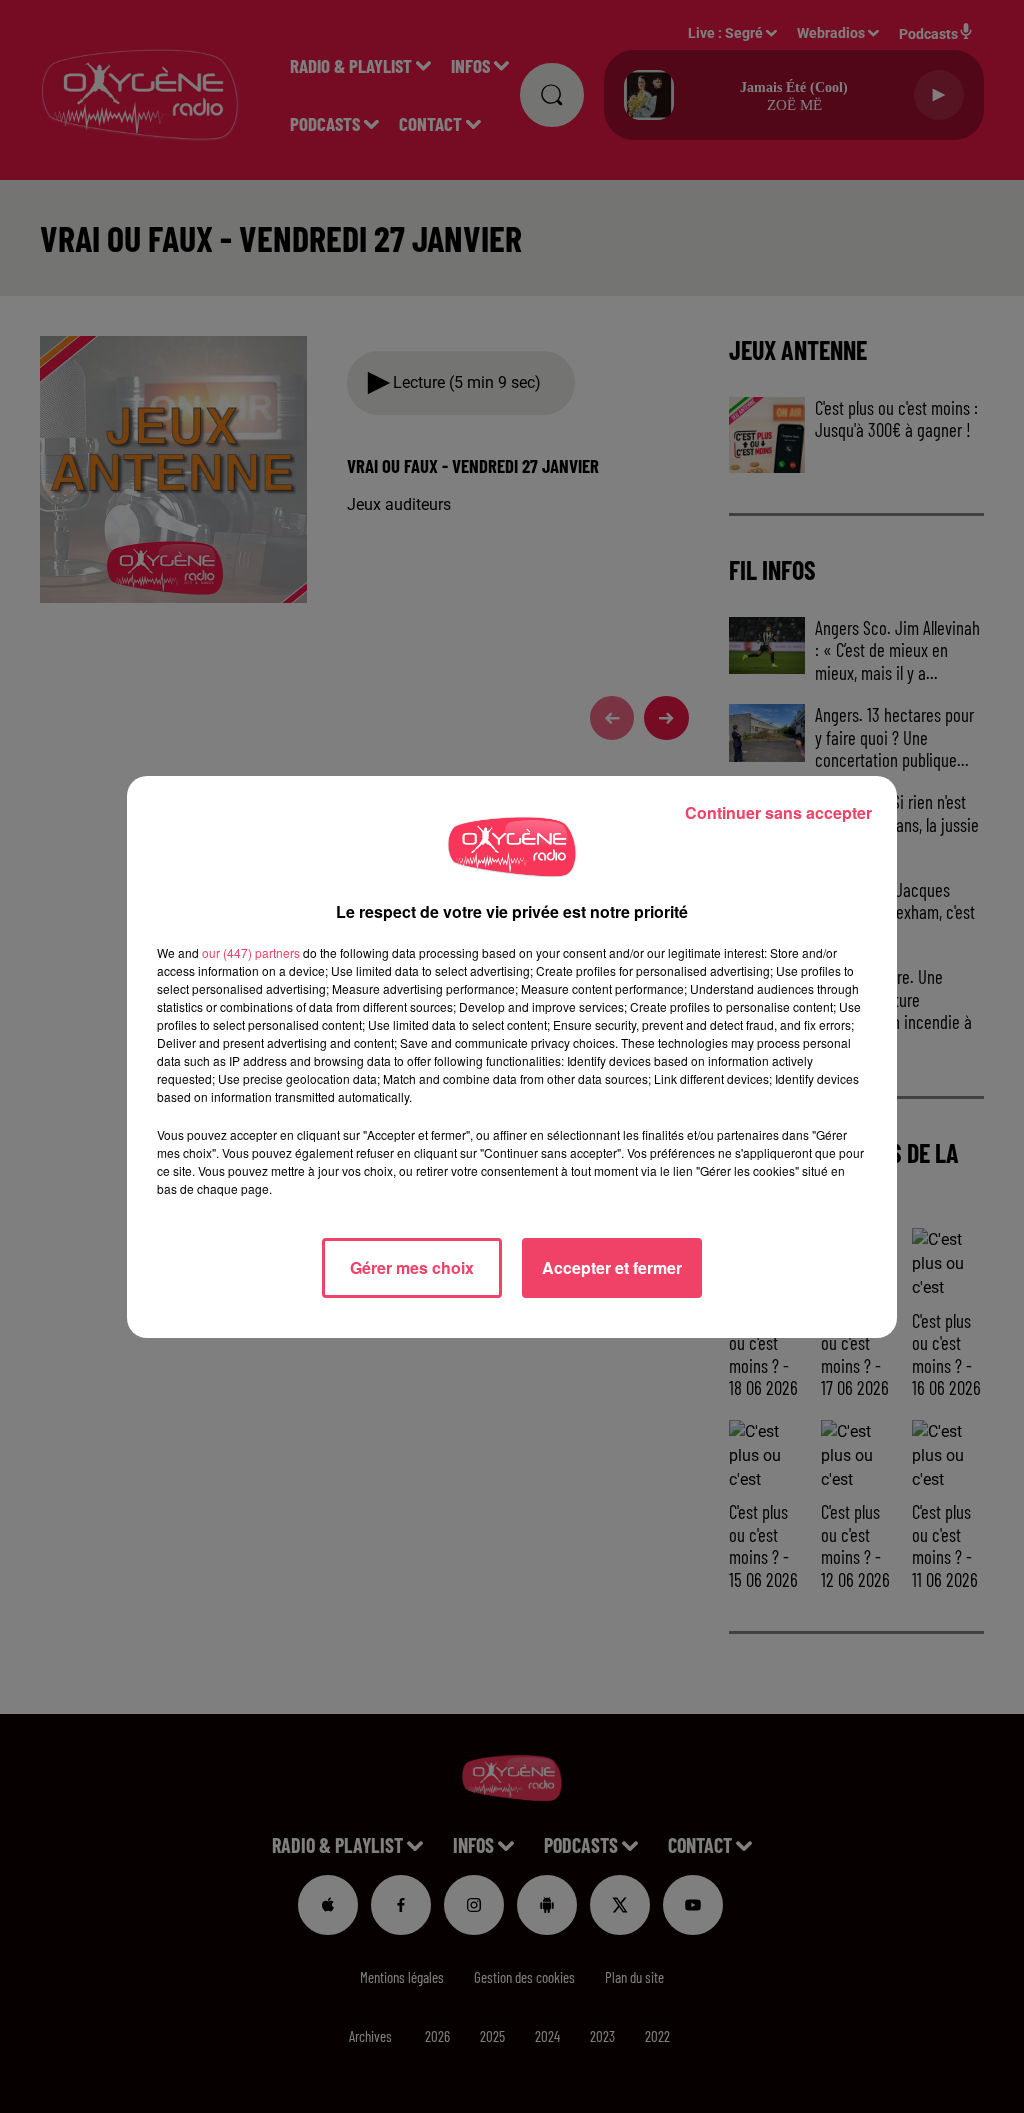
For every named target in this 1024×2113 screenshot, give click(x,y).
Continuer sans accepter (778, 812)
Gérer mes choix (412, 1267)
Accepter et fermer (612, 1267)
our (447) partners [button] (251, 952)
